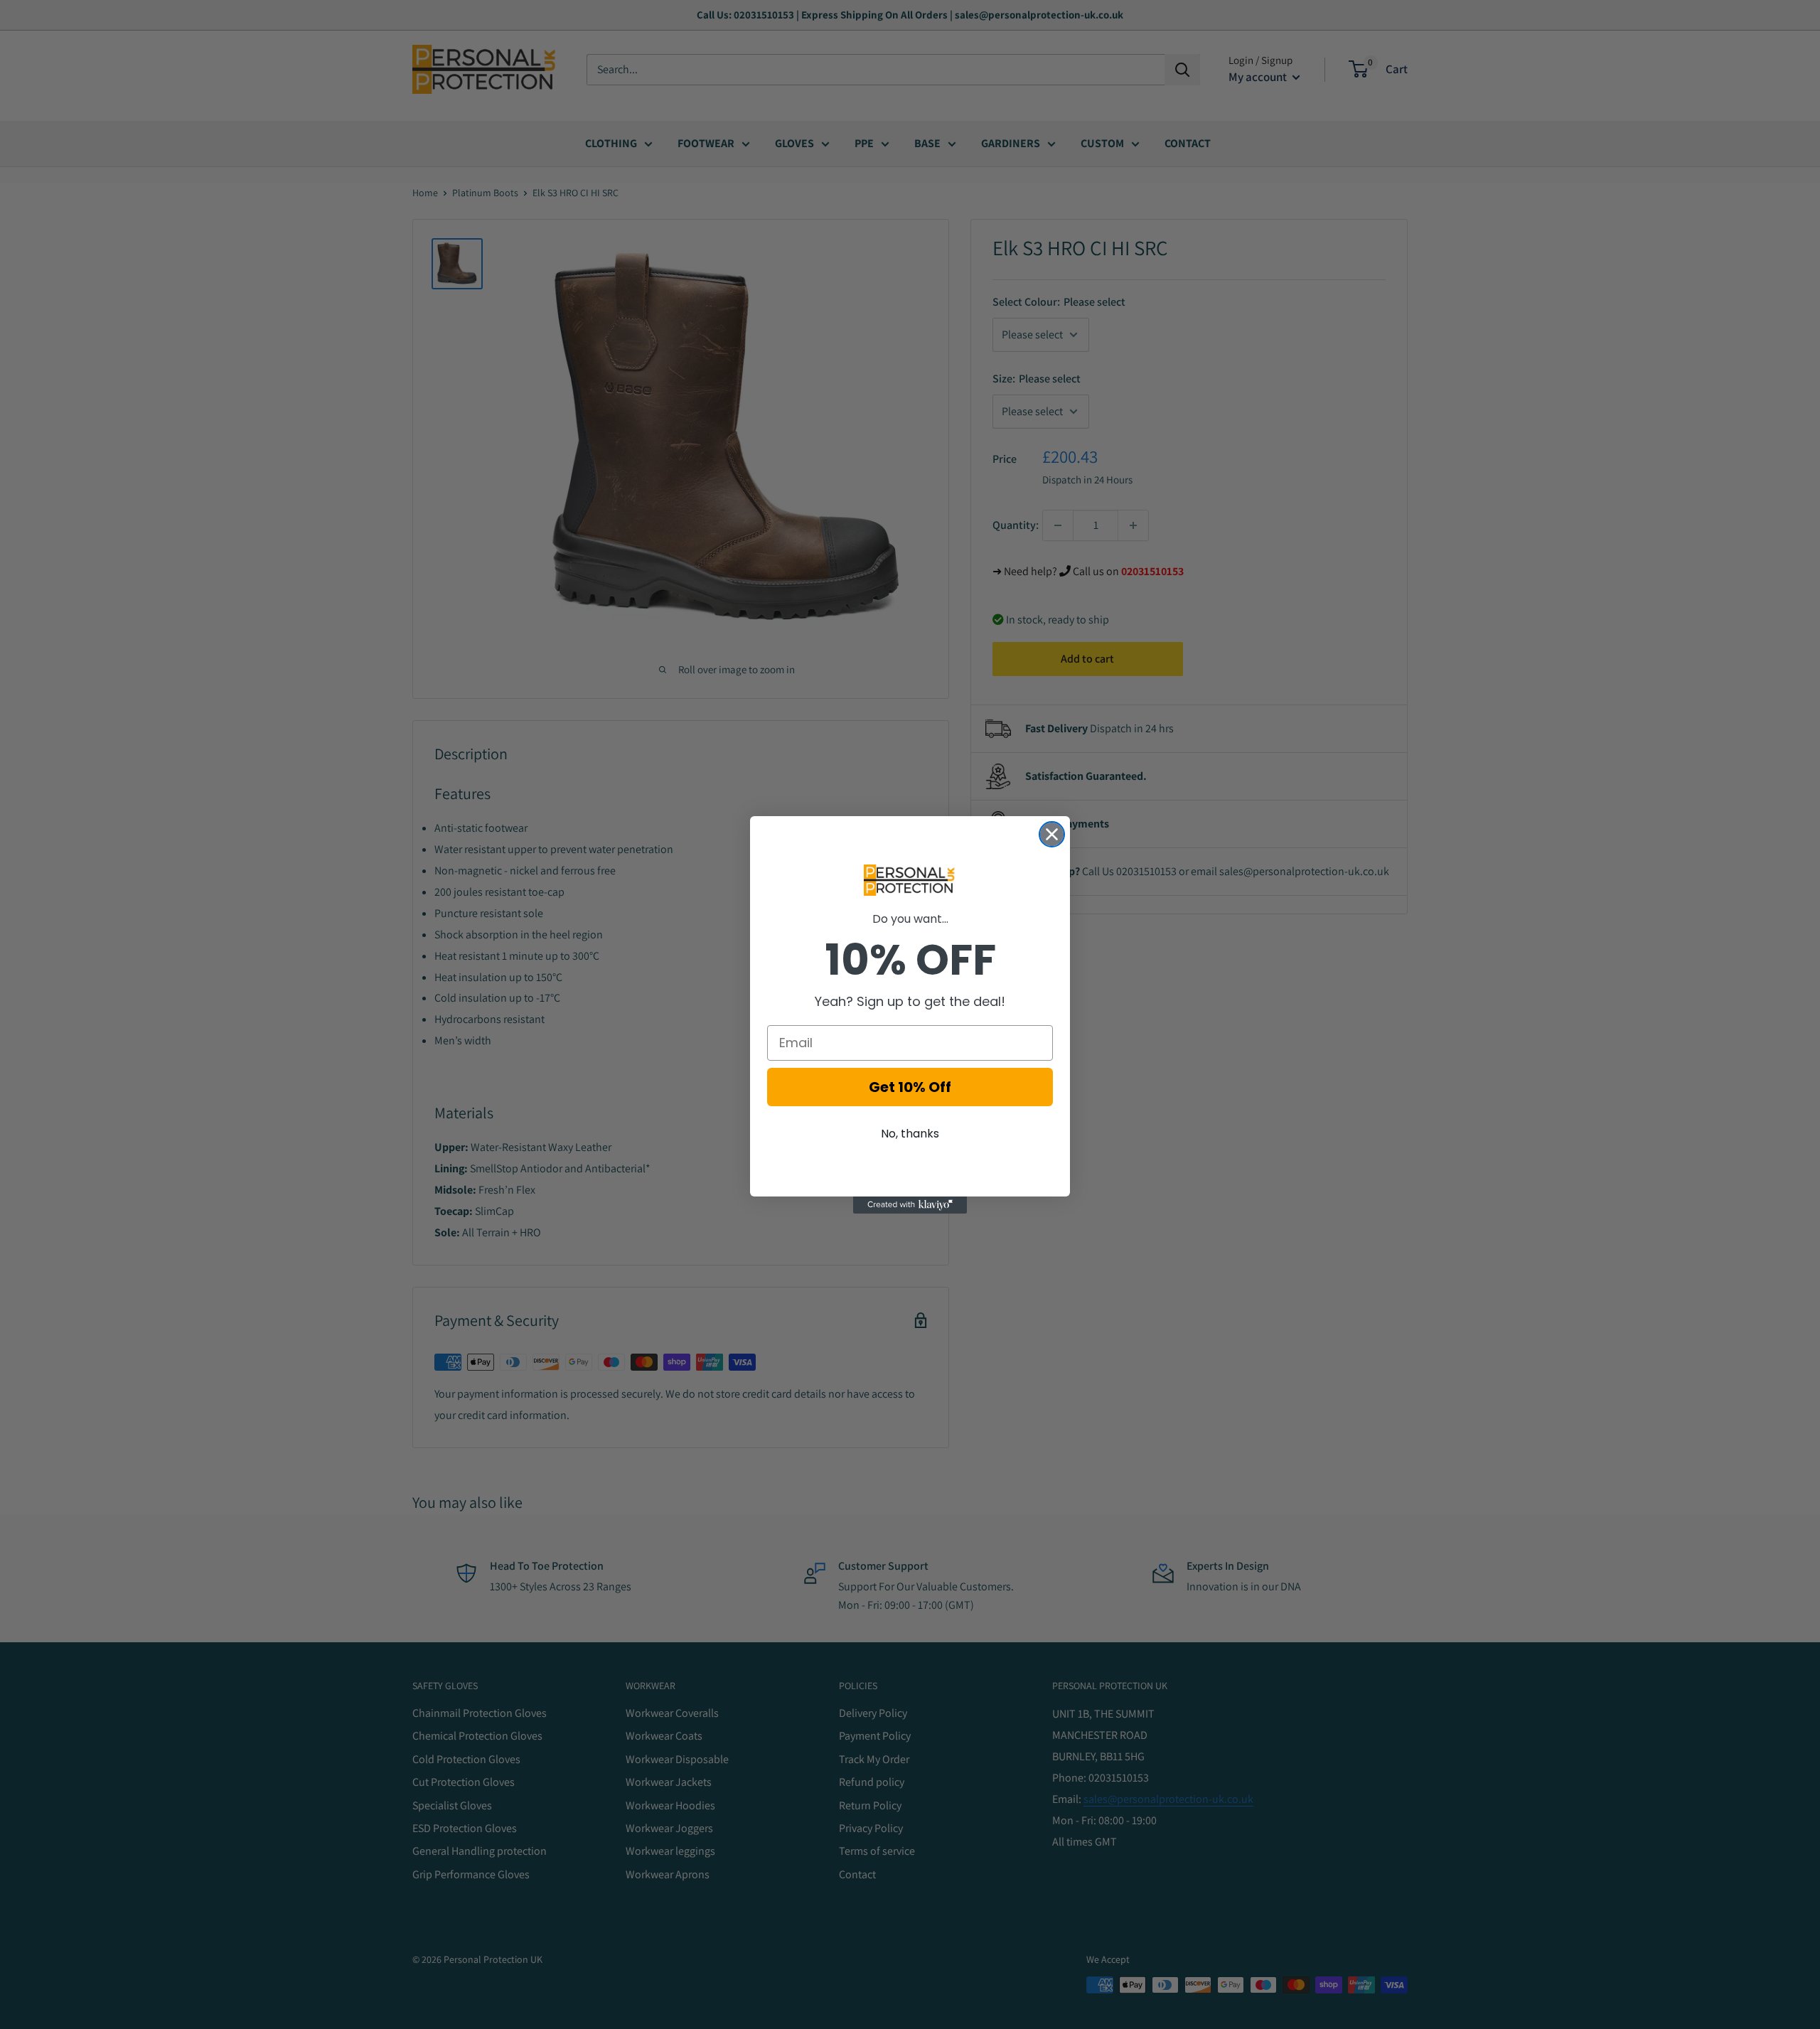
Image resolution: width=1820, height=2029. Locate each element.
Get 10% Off (910, 1087)
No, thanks (910, 1134)
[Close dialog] (1052, 834)
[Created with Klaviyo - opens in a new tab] (910, 1205)
